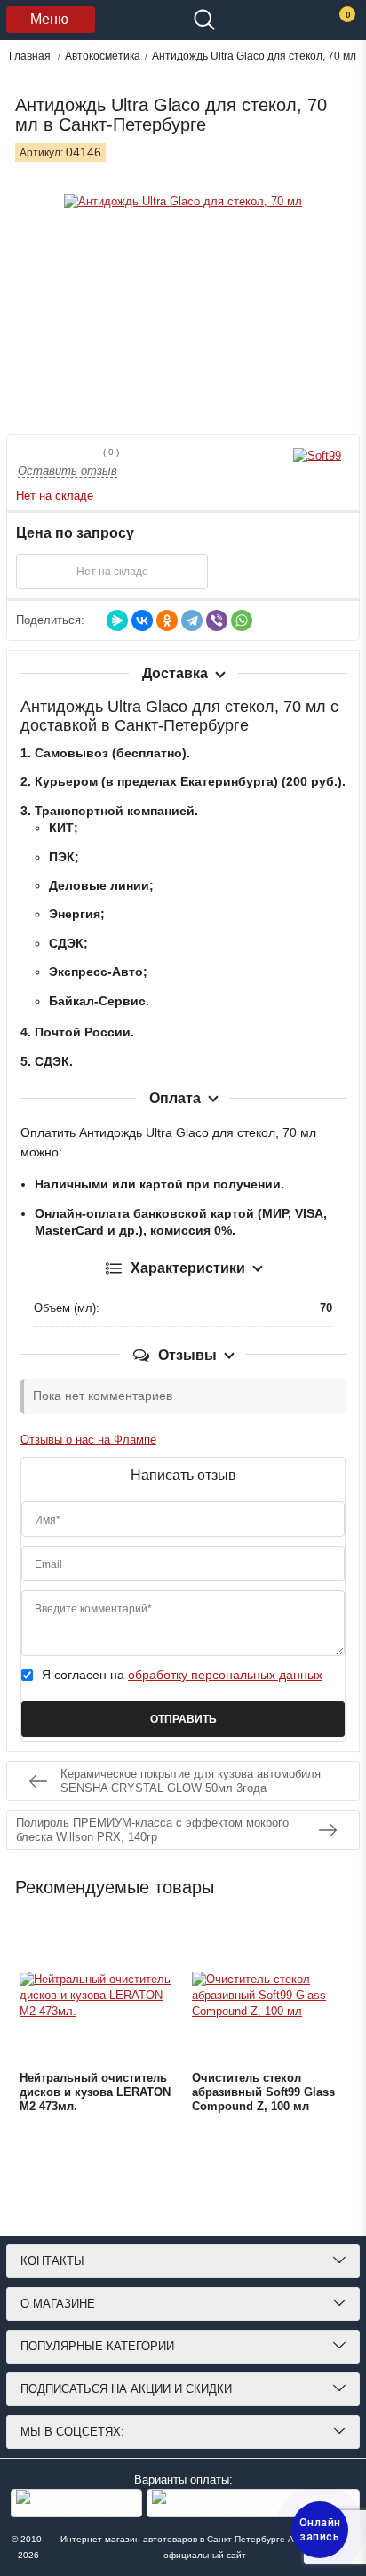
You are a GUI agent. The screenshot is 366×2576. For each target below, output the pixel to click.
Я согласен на (182, 1675)
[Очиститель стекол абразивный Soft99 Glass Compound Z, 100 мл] (269, 1996)
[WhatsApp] (242, 620)
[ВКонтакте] (142, 620)
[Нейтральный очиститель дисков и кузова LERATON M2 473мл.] (96, 1996)
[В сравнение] (306, 572)
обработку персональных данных (225, 1675)
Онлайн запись (320, 2530)
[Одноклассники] (167, 620)
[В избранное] (261, 572)
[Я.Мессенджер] (117, 620)
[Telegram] (192, 620)
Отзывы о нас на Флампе (88, 1440)
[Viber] (217, 620)
